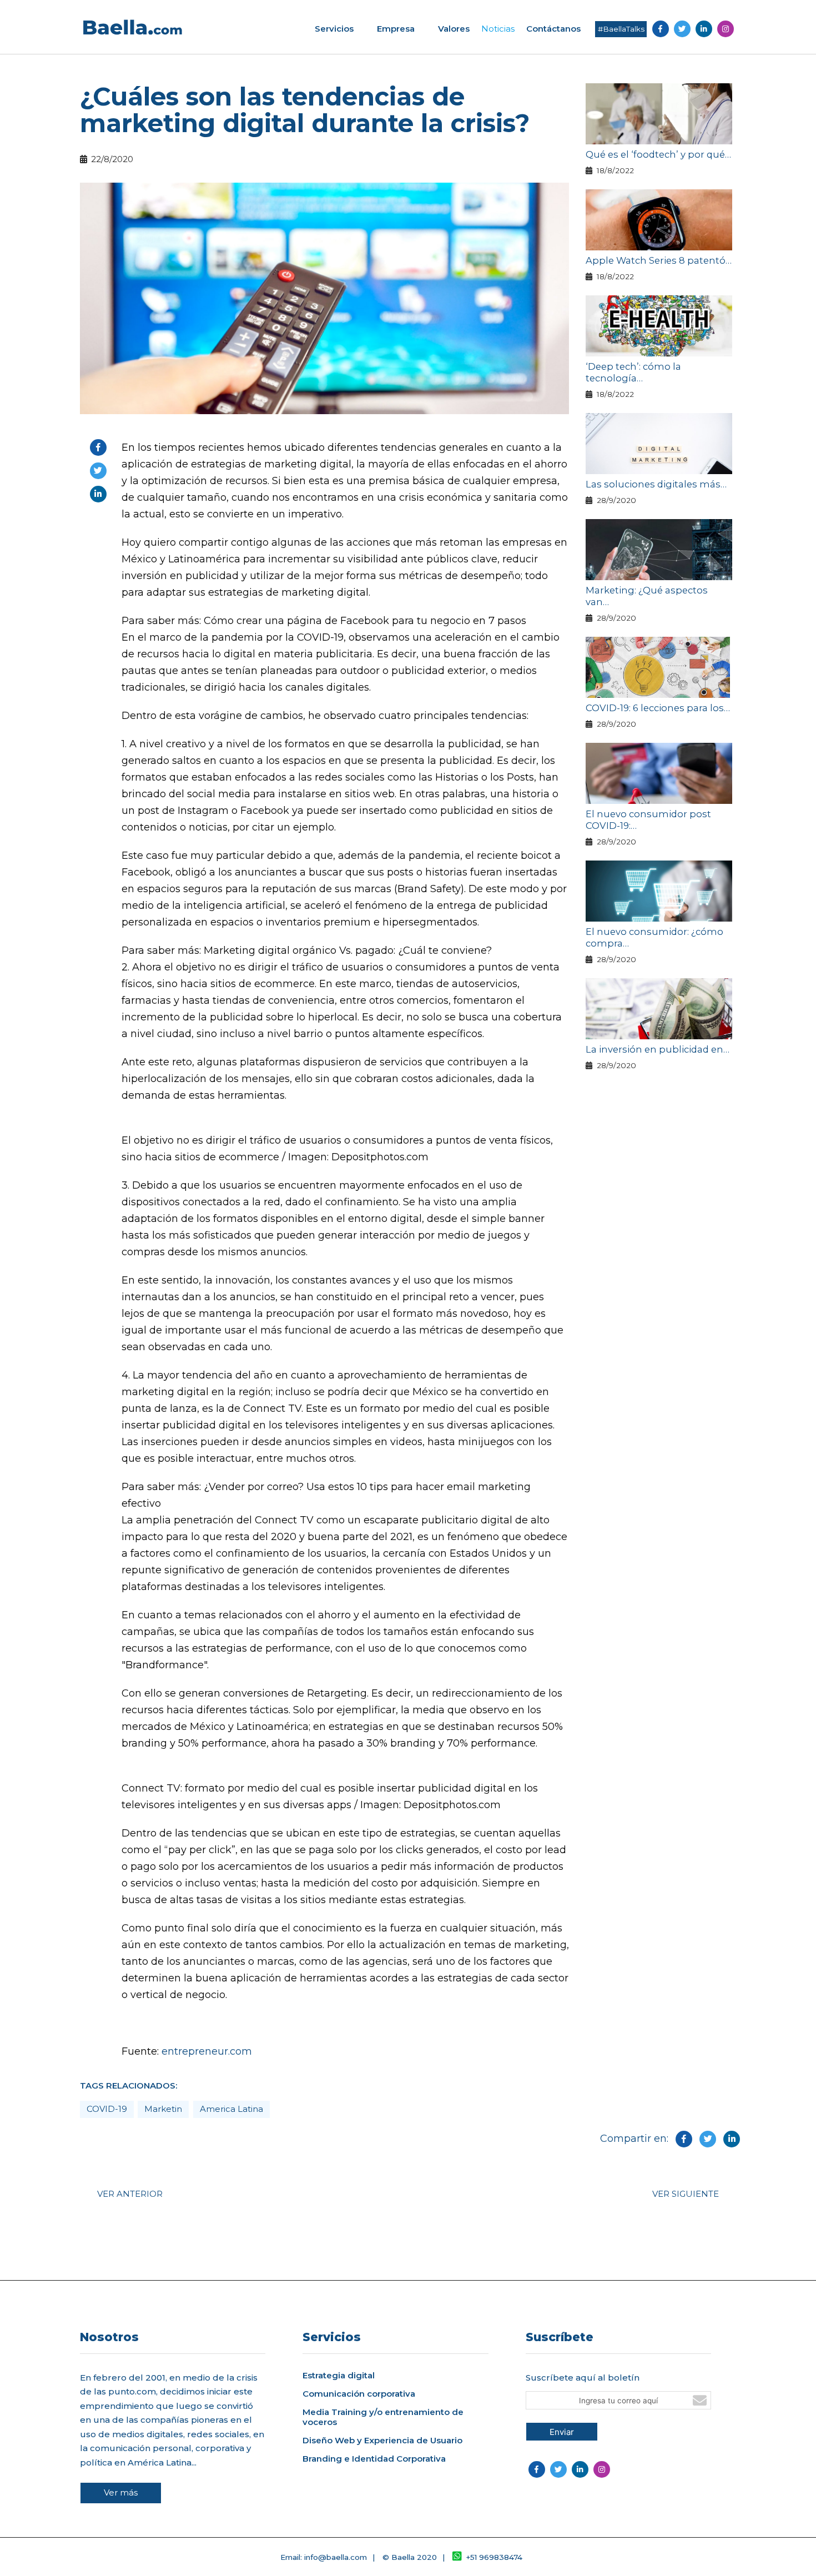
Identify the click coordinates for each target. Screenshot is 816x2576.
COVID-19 (107, 2109)
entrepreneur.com (207, 2051)
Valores (454, 29)
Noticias (498, 29)
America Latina (231, 2109)
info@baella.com (336, 2557)
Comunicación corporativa (359, 2394)
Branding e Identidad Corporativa (374, 2459)
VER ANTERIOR (130, 2194)
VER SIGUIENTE (686, 2194)
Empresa (396, 29)
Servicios (334, 29)
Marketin (163, 2109)
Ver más (121, 2492)
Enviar (562, 2432)
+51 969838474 (494, 2557)
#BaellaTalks (621, 29)
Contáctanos (553, 29)
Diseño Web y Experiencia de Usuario (382, 2441)
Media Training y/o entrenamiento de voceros (383, 2417)
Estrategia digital (339, 2376)
